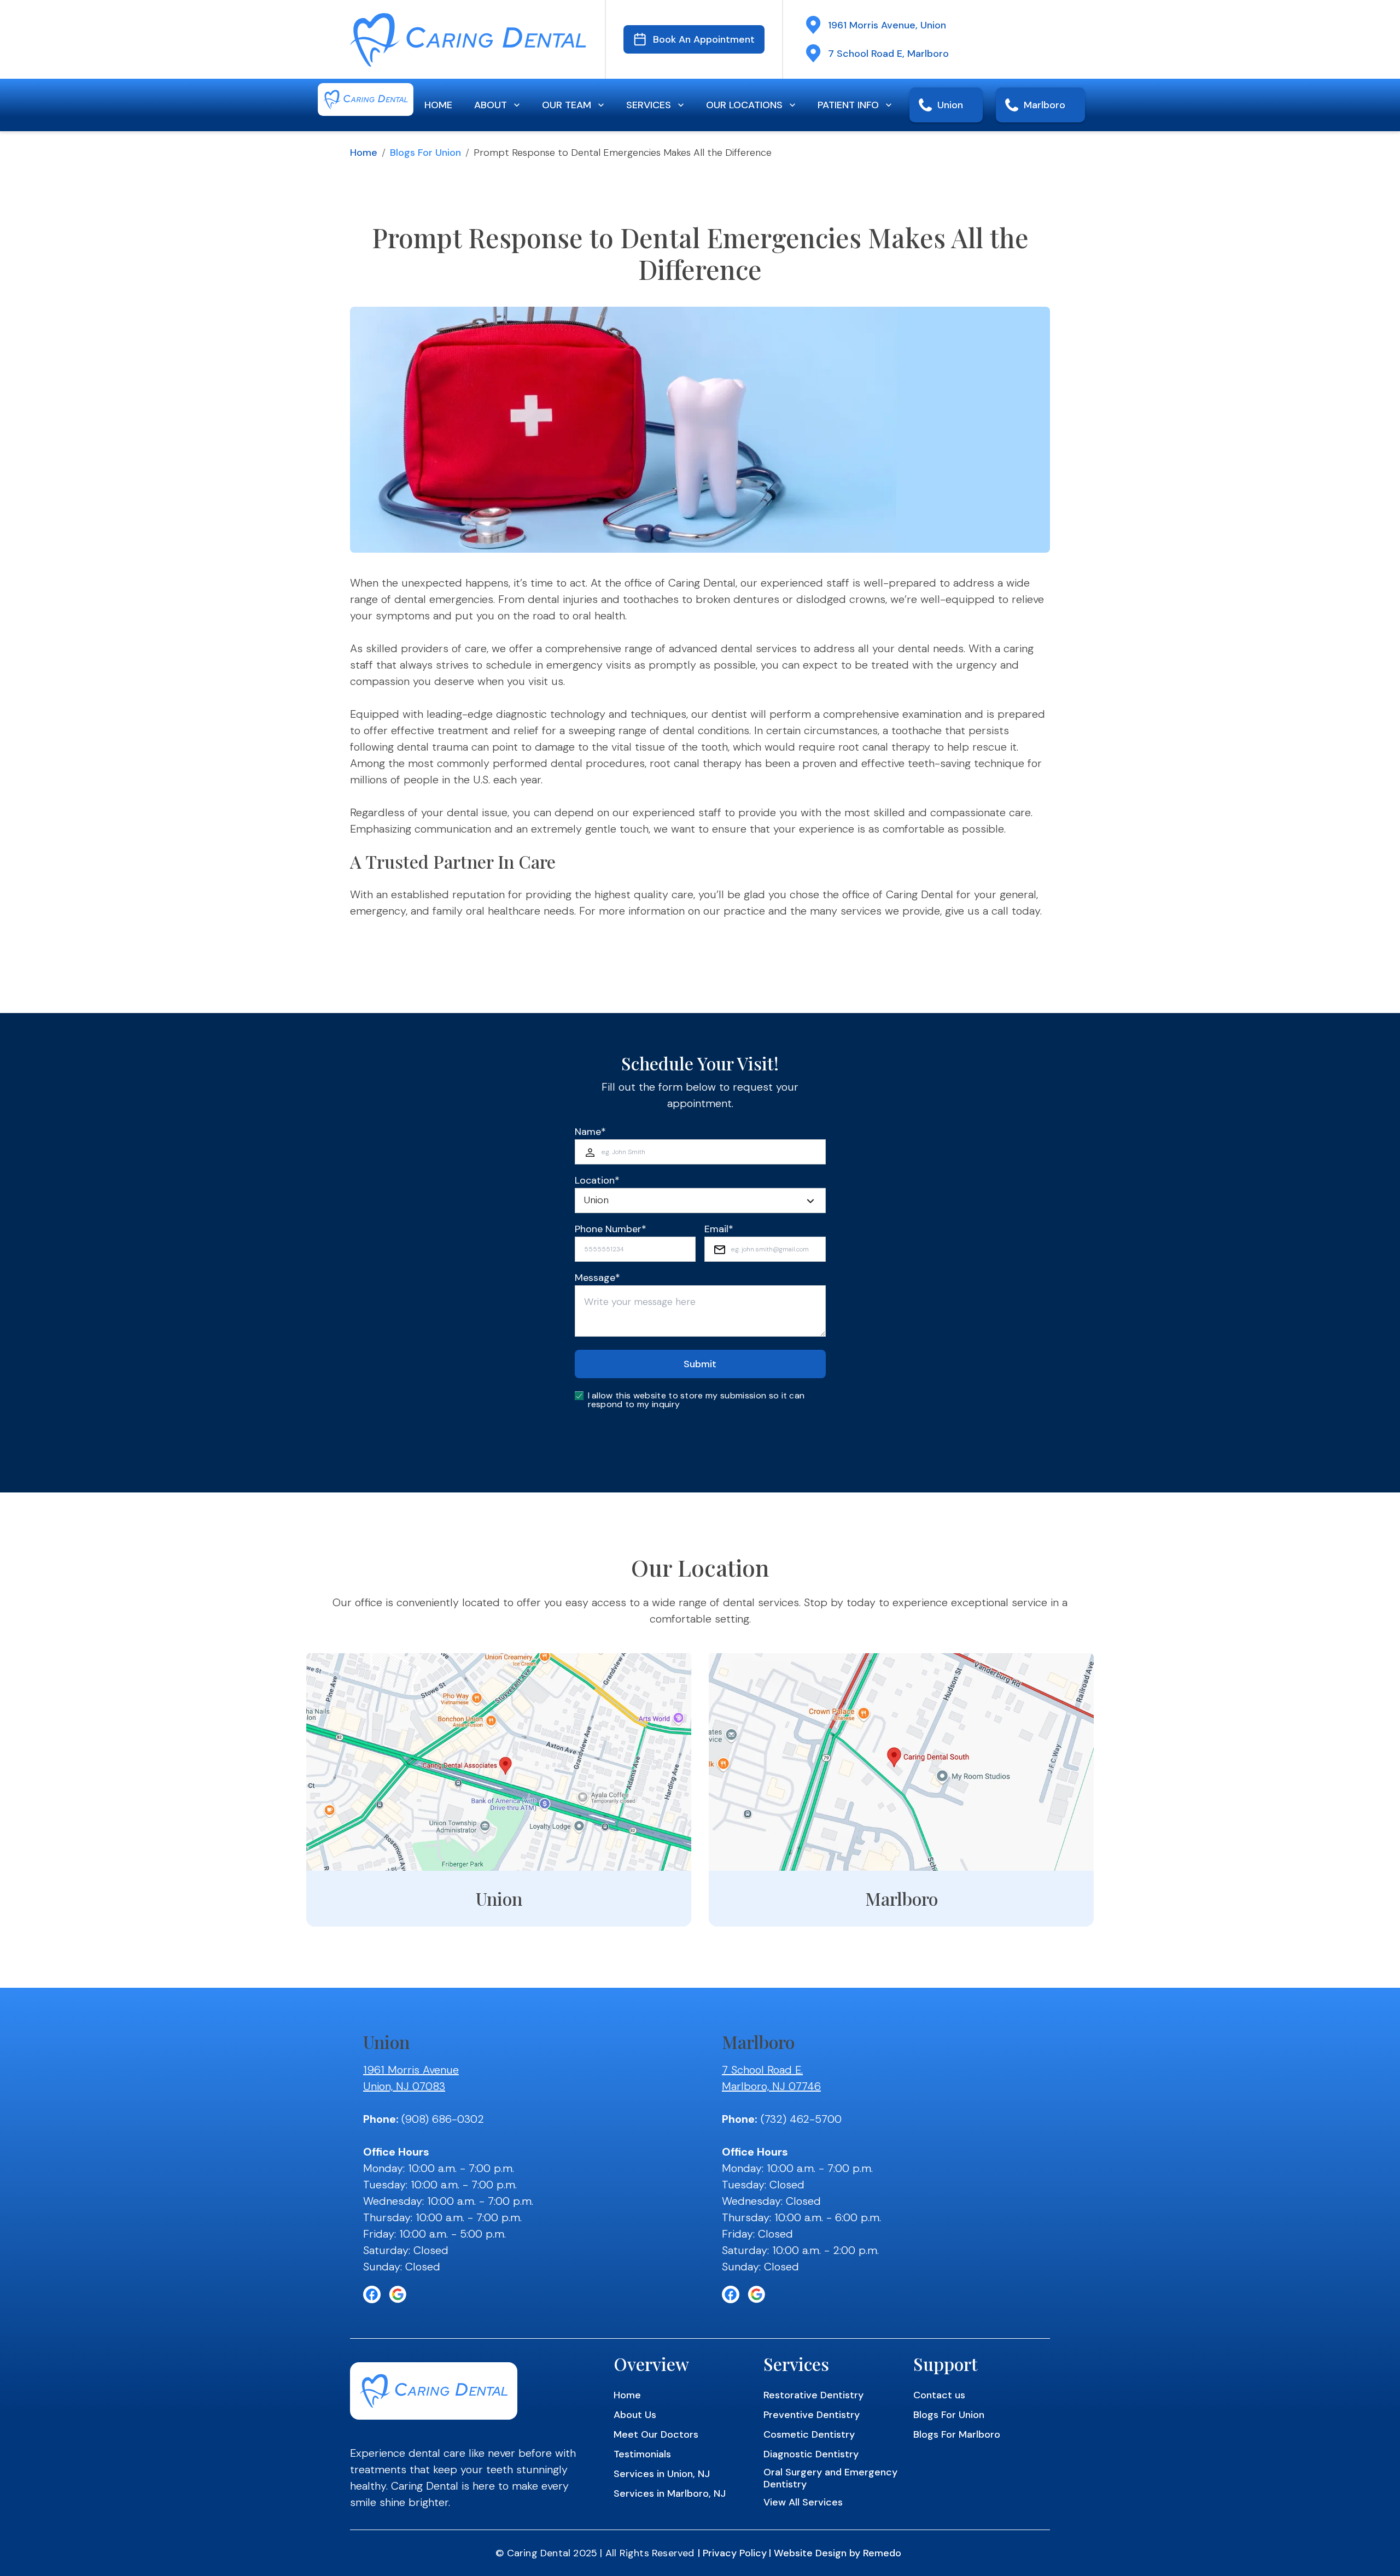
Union (950, 105)
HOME (438, 105)
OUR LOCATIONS (744, 105)
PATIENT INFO (848, 105)
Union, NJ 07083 (404, 2086)
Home (364, 153)
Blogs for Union (425, 153)
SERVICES (649, 105)
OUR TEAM (567, 105)
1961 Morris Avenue (411, 2070)
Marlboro (1045, 105)
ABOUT (491, 105)
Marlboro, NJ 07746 (771, 2086)
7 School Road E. (762, 2070)
